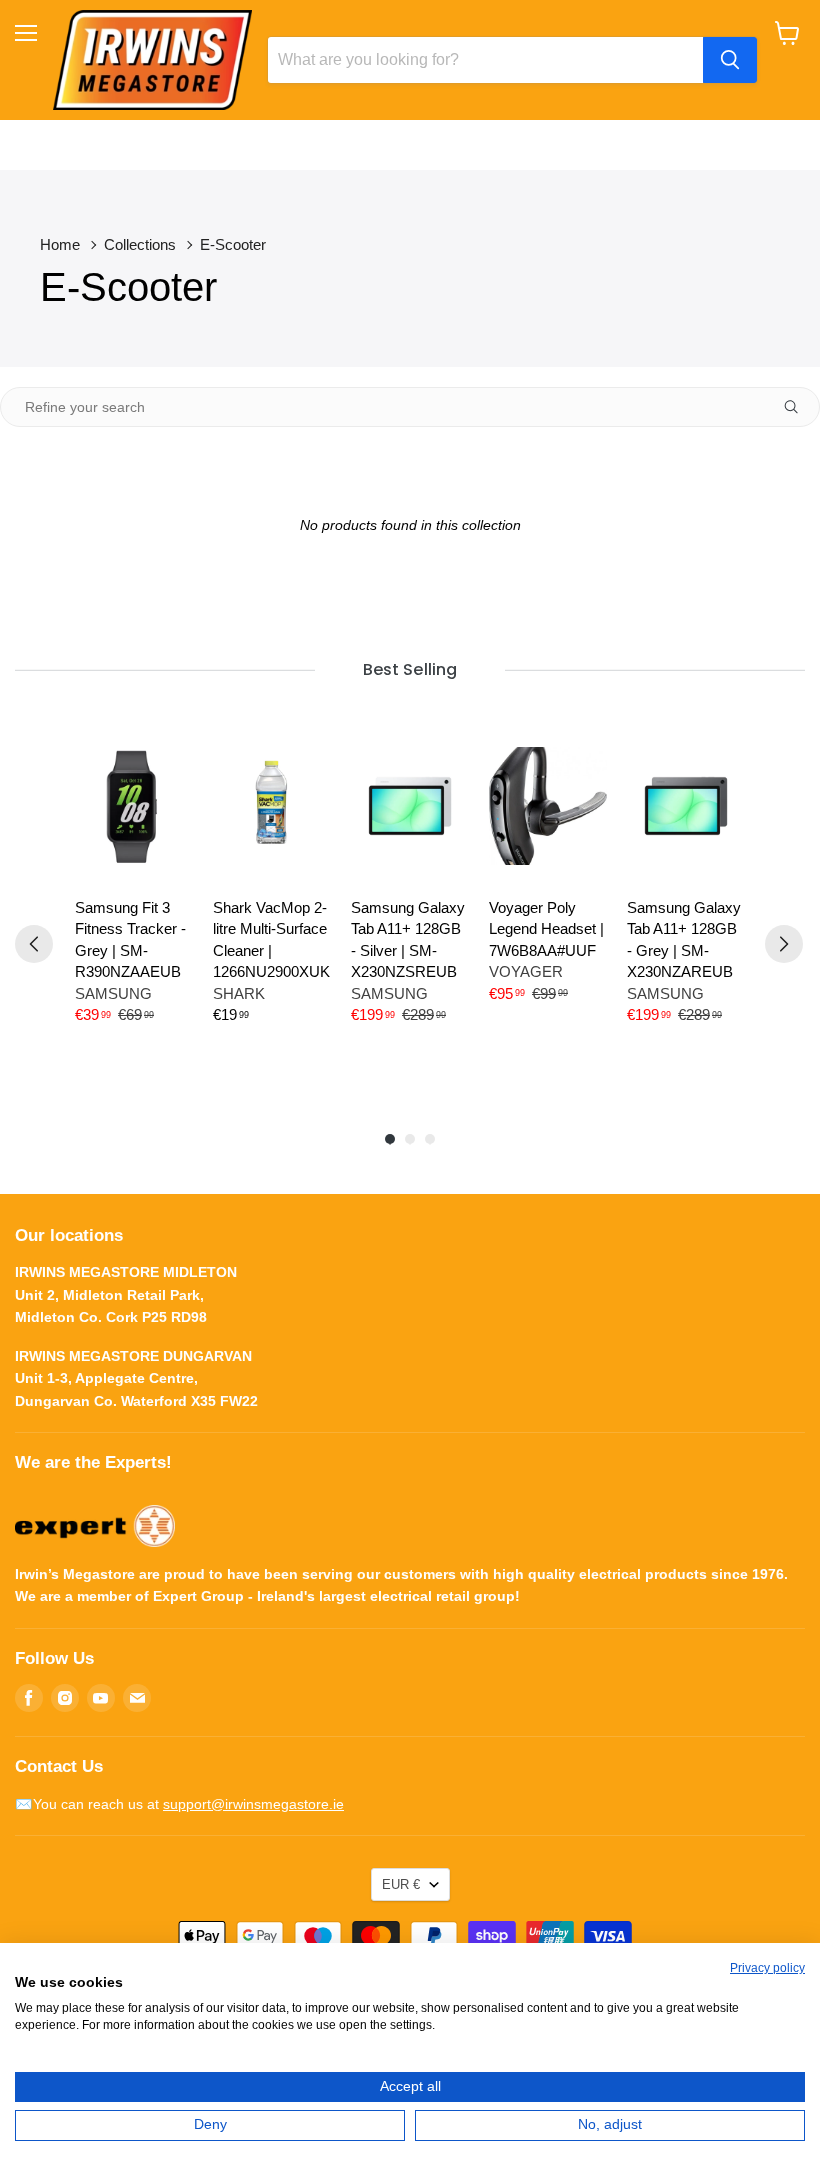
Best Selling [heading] (409, 669)
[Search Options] (799, 407)
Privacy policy (767, 1968)
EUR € (401, 1884)
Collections (140, 244)
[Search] (730, 60)
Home (60, 244)
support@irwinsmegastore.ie (253, 1804)
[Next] (784, 944)
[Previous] (34, 944)
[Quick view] (165, 775)
